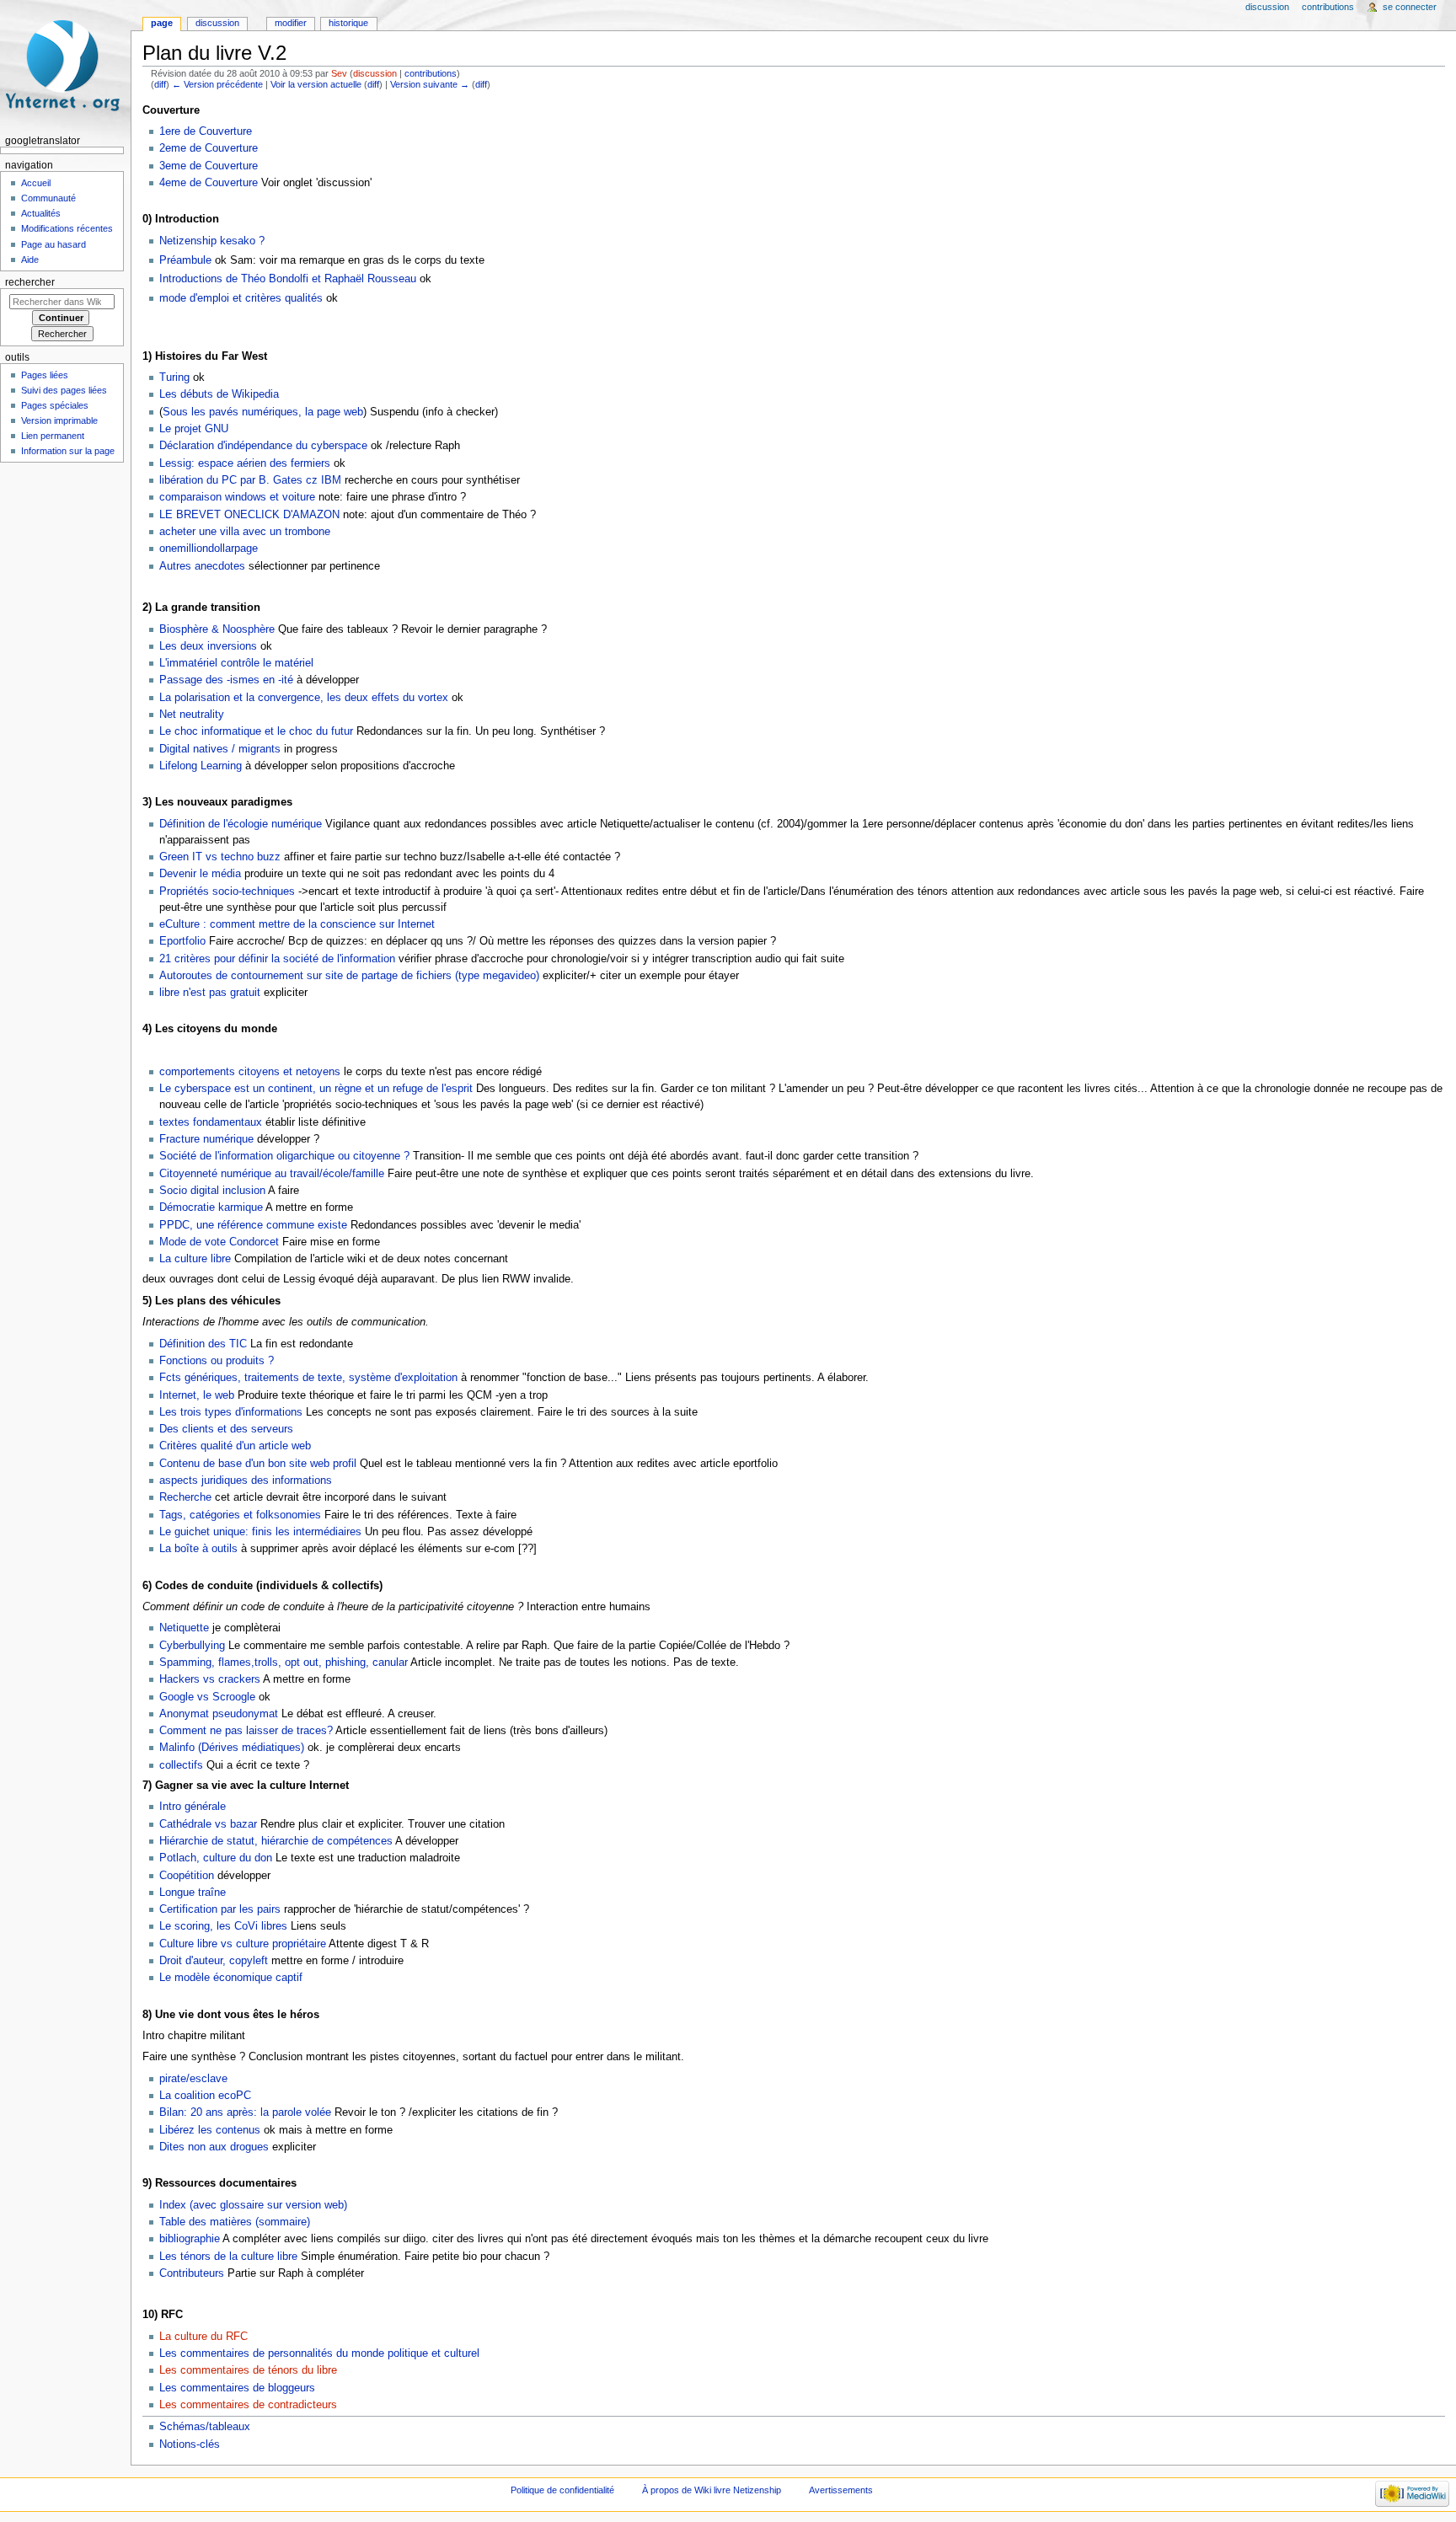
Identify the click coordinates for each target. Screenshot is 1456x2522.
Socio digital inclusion (212, 1191)
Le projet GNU (194, 429)
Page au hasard (54, 244)
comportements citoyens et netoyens (250, 1072)
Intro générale (193, 1807)
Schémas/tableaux (205, 2427)
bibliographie (190, 2239)
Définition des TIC (203, 1344)
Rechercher (30, 282)
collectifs (181, 1765)
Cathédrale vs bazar (208, 1824)
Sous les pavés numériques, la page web (263, 412)
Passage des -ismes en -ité (226, 680)
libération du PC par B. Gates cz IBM (250, 480)
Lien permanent (53, 436)
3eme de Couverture (209, 166)
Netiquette (184, 1628)
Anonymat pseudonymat (219, 1714)
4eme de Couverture (209, 183)
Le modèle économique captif (231, 1978)
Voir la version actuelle (316, 84)
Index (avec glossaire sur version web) (253, 2205)
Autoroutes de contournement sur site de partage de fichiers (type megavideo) (349, 976)
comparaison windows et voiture (237, 497)
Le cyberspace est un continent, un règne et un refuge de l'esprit (316, 1089)
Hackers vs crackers (210, 1679)
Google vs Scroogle (207, 1697)
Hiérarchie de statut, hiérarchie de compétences (276, 1841)
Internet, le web (197, 1395)
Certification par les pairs (220, 1909)
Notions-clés (190, 2444)
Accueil (36, 183)
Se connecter (1410, 7)
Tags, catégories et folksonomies (240, 1515)
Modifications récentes (67, 228)
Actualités (41, 213)
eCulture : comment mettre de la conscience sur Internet (297, 924)
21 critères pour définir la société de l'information (277, 959)
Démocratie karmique (211, 1207)
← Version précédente (217, 84)
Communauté (48, 198)
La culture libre (197, 1259)
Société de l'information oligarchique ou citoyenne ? (284, 1156)
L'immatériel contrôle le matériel (236, 663)
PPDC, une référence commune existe (253, 1225)
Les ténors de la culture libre (228, 2257)
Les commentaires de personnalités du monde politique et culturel (319, 2353)
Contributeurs (192, 2273)
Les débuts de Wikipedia (219, 394)
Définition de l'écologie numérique (241, 824)
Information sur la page (68, 451)
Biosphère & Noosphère (219, 629)
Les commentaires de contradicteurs (248, 2405)
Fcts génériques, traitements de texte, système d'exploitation (308, 1378)
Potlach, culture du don (216, 1858)
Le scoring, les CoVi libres (223, 1926)
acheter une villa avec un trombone (245, 532)
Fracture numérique (206, 1139)
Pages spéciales (55, 405)
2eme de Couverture (209, 148)
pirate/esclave (193, 2079)
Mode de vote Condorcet (219, 1242)
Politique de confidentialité (562, 2490)
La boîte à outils (198, 1549)
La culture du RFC (203, 2337)
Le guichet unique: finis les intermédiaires (260, 1532)
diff (160, 84)
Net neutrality (192, 715)
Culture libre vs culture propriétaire (243, 1944)
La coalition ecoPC (205, 2096)
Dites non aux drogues (214, 2147)
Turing (174, 377)
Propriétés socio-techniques (227, 892)
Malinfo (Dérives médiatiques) (232, 1748)
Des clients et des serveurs (226, 1429)
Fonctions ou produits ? (217, 1361)
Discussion (217, 23)
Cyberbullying (192, 1646)
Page (162, 23)
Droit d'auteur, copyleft (214, 1961)
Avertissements (841, 2490)
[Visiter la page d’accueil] (65, 65)
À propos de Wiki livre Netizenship (712, 2490)
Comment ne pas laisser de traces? (246, 1731)
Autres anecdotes (202, 566)
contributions (431, 73)
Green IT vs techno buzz (220, 857)
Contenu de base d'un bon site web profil (258, 1464)
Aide (30, 260)
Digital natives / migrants (220, 749)
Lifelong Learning (201, 766)
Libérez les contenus (210, 2130)
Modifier (291, 23)
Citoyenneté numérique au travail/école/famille (272, 1174)
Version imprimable (59, 420)
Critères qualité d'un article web (235, 1446)
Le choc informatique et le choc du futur (256, 731)
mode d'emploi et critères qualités (241, 298)
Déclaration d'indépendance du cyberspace (263, 446)
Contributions (1328, 7)
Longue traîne (193, 1893)
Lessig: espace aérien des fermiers (245, 463)
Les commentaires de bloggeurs (237, 2388)
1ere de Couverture (206, 131)
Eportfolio (182, 941)
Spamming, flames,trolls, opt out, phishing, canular (284, 1663)
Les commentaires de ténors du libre (248, 2370)
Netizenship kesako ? (212, 241)
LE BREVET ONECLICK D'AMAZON (249, 515)
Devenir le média (200, 874)
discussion (375, 73)
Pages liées (45, 375)
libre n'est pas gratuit (210, 993)
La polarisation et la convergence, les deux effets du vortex (304, 698)
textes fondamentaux (211, 1122)
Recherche (185, 1497)
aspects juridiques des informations (246, 1481)
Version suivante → (430, 84)
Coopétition (187, 1876)
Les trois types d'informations (231, 1412)
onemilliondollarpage (209, 549)
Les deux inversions (208, 646)
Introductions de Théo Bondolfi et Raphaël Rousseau (288, 279)
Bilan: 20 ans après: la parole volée (245, 2112)
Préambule (185, 260)
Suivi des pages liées (64, 390)
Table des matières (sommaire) (235, 2222)
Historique (348, 23)
